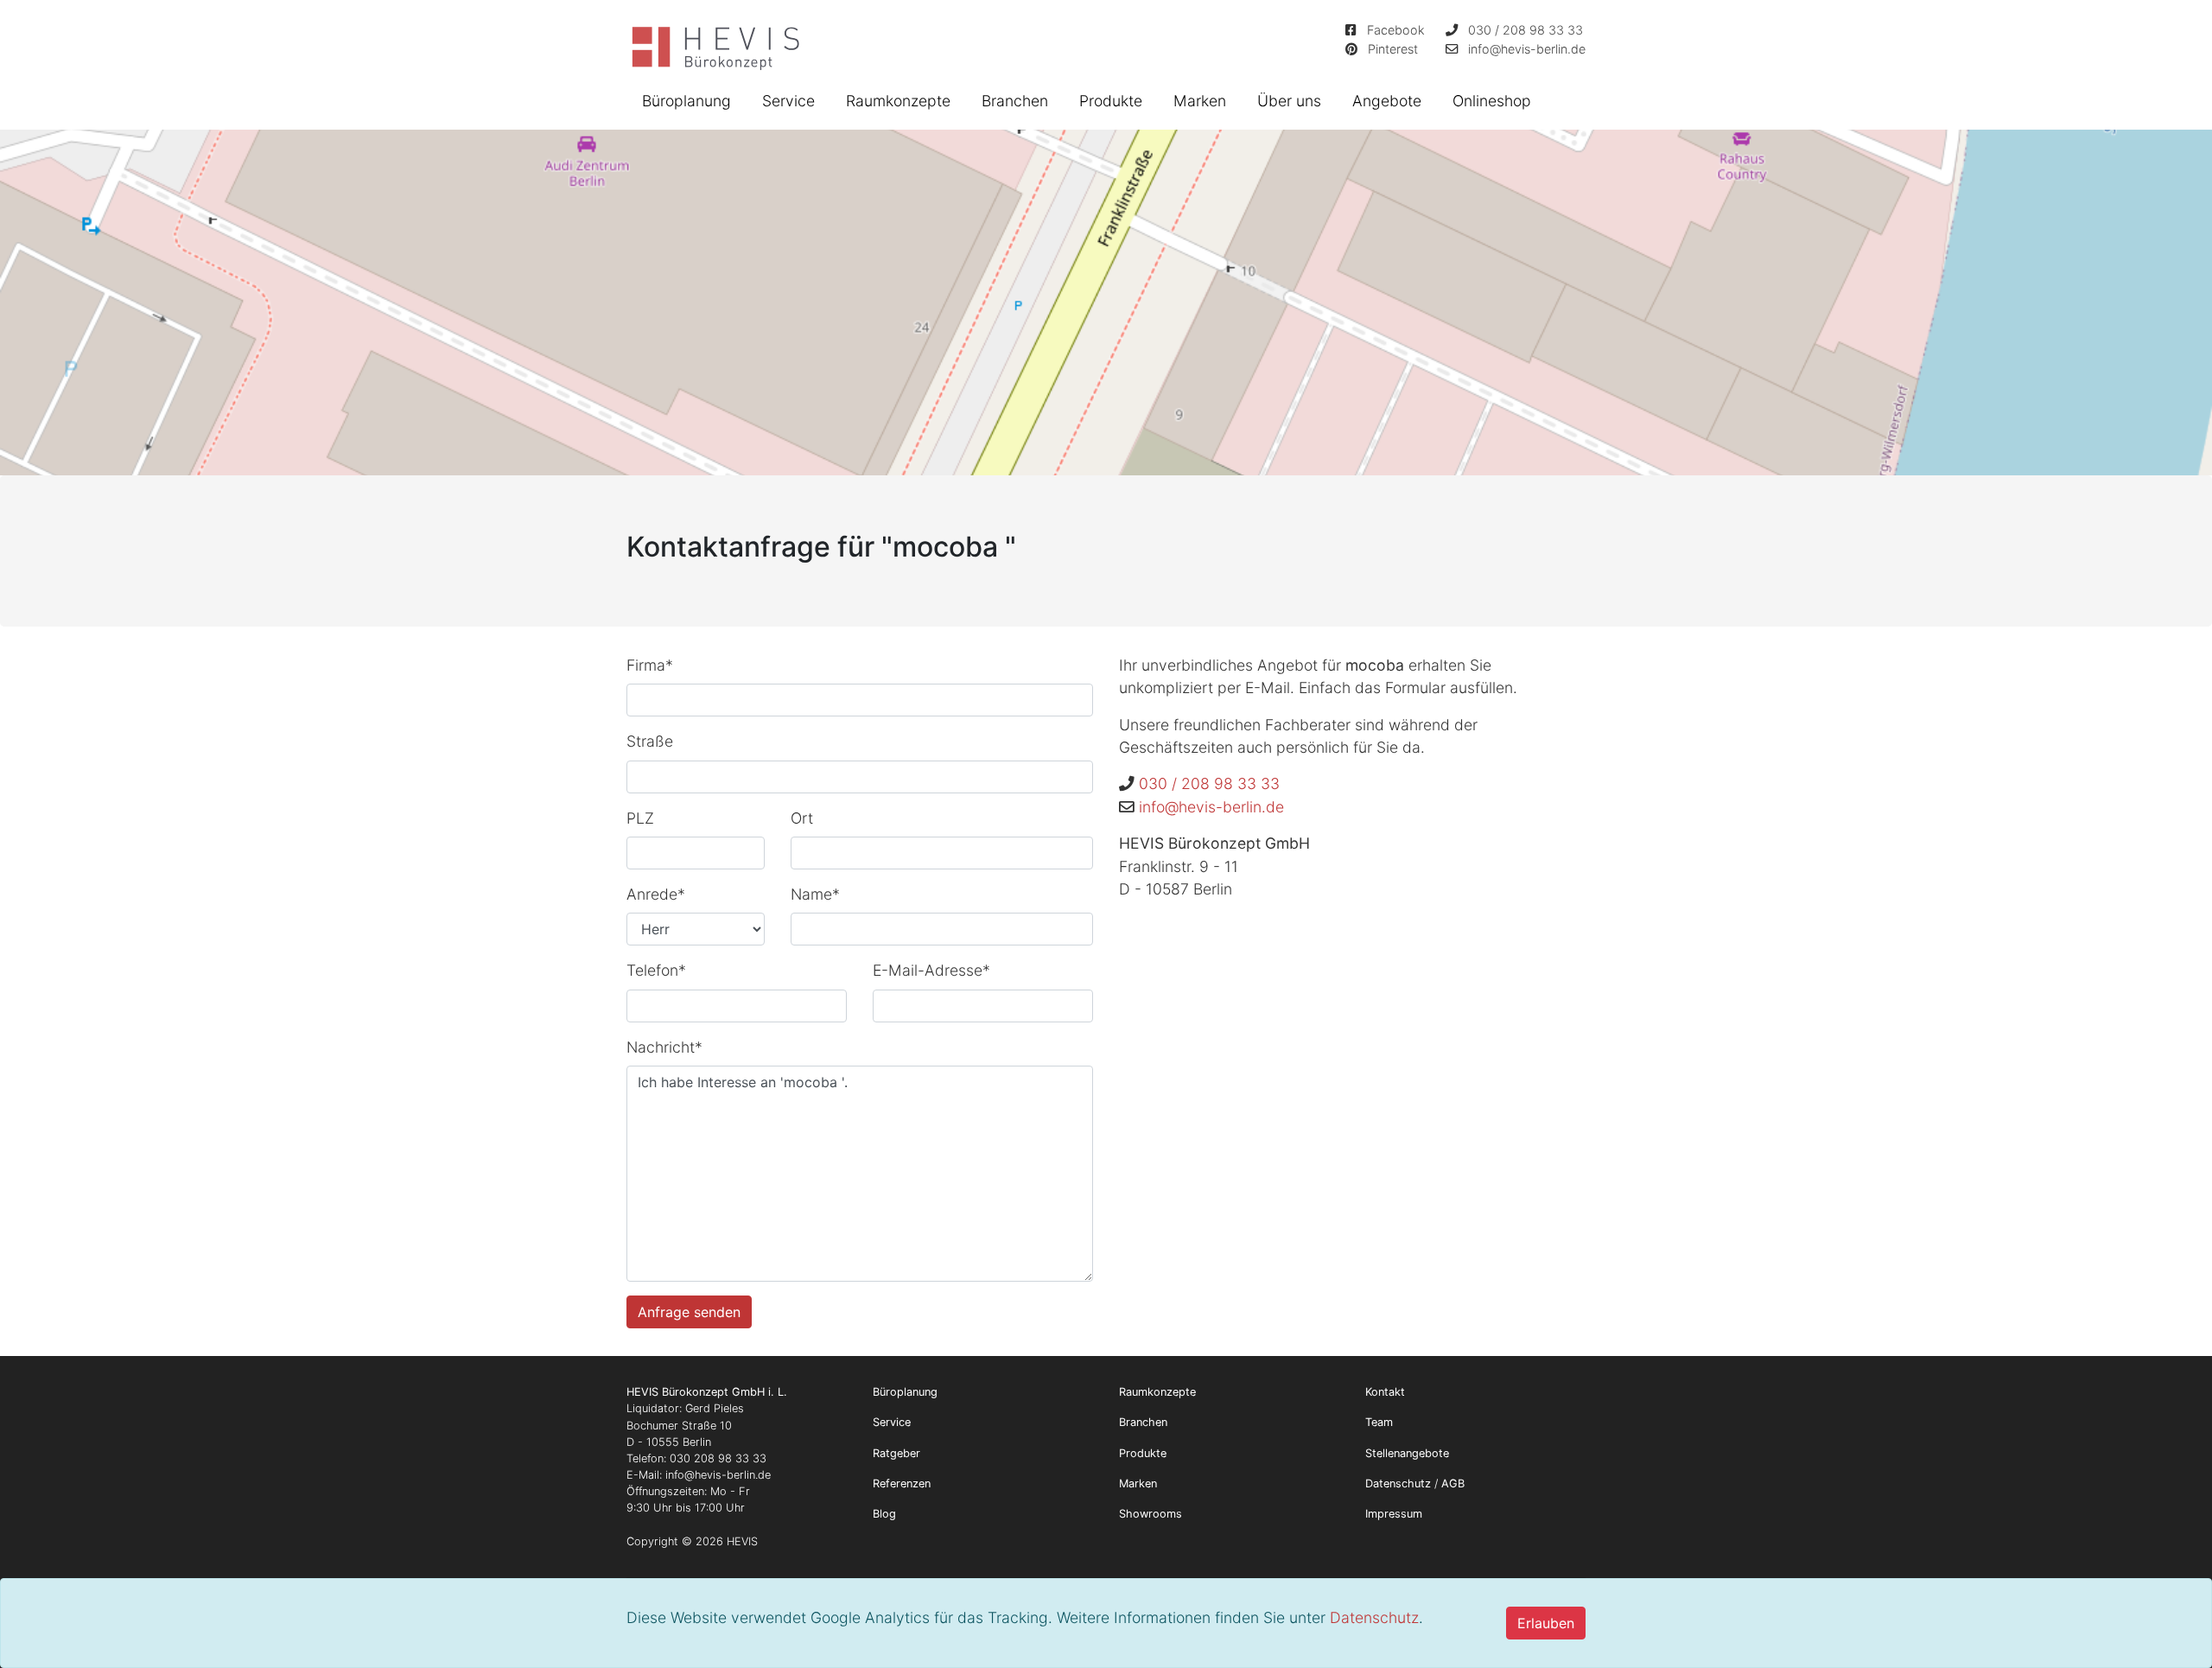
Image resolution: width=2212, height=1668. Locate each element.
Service (788, 101)
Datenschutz (1374, 1617)
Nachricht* (664, 1047)
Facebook (1396, 30)
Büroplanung (686, 101)
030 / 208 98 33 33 (1526, 30)
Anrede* (656, 894)
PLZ (640, 818)
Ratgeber (896, 1453)
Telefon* (656, 970)
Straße (650, 741)
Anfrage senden (689, 1312)
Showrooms (1150, 1514)
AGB (1453, 1483)
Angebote (1387, 101)
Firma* (650, 665)
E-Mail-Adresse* (931, 970)
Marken (1200, 101)
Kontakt (1385, 1392)
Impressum (1394, 1514)
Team (1379, 1422)
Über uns (1289, 101)
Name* (815, 894)
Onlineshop (1492, 101)
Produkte (1111, 101)
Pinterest (1393, 49)
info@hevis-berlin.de (1527, 49)
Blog (884, 1514)
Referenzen (902, 1483)
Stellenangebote (1407, 1453)
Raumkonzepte (898, 101)
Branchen (1015, 101)
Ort (802, 818)
